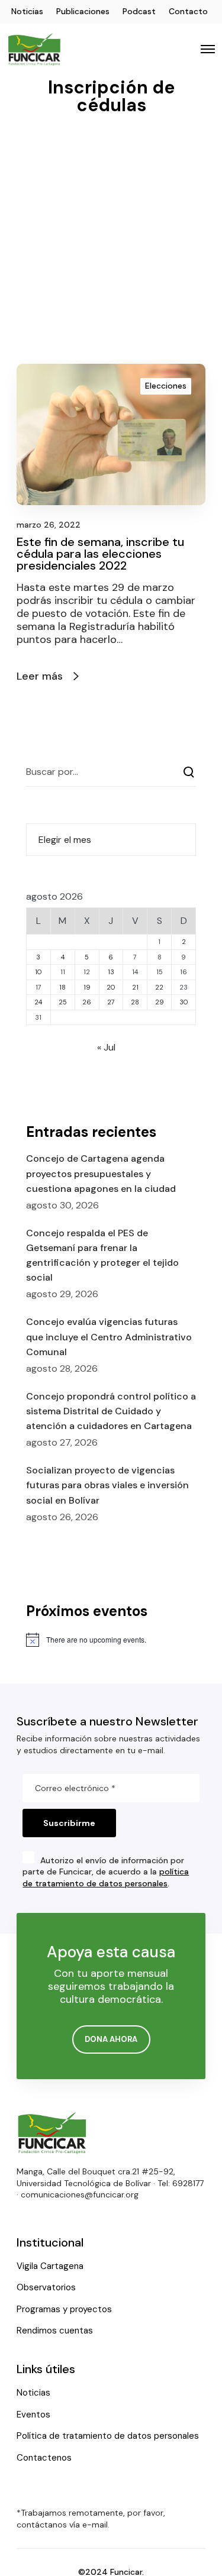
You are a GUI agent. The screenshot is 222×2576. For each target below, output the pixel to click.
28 (135, 1002)
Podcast (139, 11)
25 (63, 1002)
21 (135, 987)
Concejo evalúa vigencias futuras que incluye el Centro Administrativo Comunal (109, 1337)
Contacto (188, 11)
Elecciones (166, 386)
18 (62, 987)
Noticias (27, 11)
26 (87, 1002)
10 (38, 972)
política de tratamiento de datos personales (106, 1877)
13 (111, 972)
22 (159, 987)
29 (160, 1002)
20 (111, 987)
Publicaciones (83, 11)
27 (111, 1002)
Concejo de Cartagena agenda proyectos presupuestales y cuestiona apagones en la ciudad (101, 1173)
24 (38, 1002)
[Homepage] (52, 2133)
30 (184, 1002)
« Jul (106, 1047)
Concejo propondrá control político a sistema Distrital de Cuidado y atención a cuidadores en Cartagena (111, 1411)
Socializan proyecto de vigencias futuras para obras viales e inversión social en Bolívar (107, 1485)
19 (87, 987)
